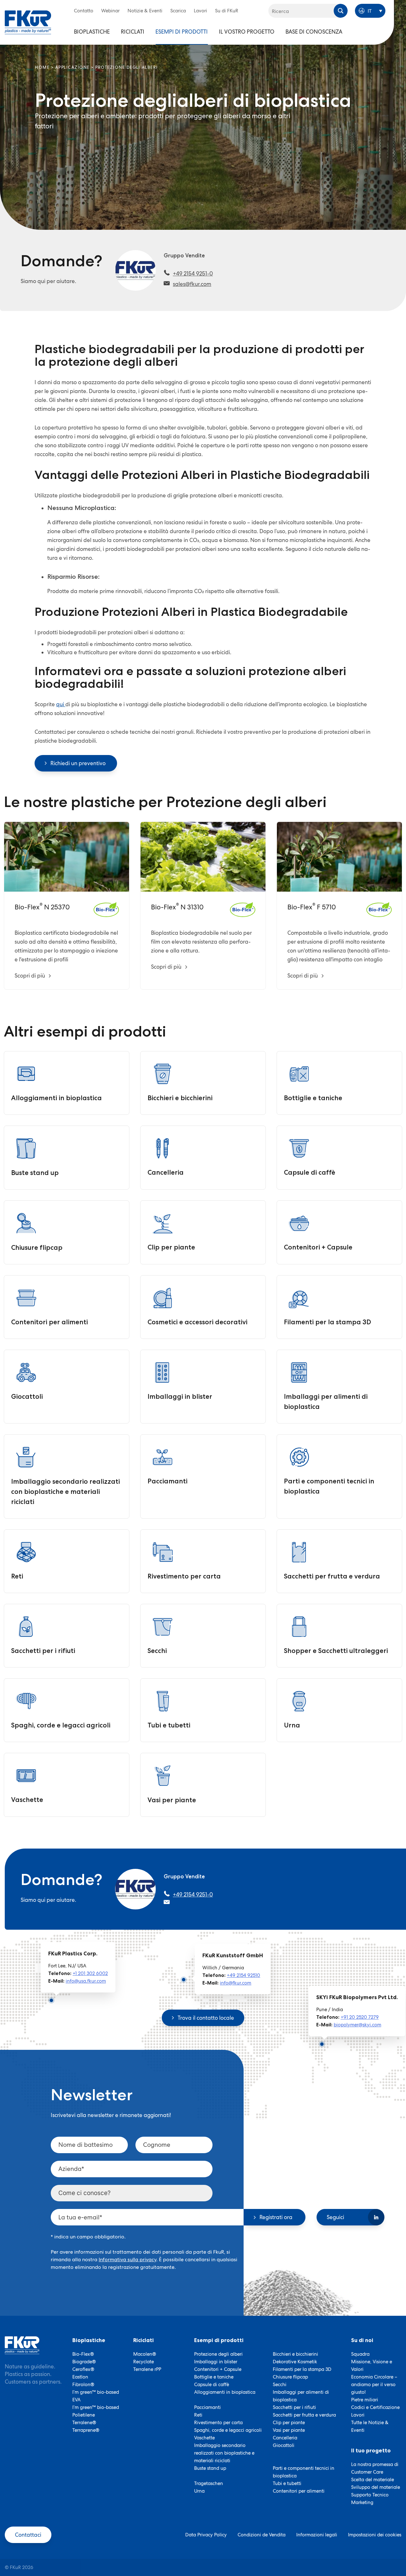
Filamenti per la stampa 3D (302, 2369)
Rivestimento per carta (218, 2423)
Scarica (178, 11)
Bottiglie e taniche (214, 2377)
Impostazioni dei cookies (375, 2535)
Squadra (360, 2354)
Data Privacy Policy (206, 2535)
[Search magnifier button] (341, 11)
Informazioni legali (317, 2535)
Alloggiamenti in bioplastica (225, 2392)
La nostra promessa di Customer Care (375, 2468)
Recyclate (144, 2362)
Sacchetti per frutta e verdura (304, 2415)
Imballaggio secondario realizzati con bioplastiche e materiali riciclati (224, 2453)
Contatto (84, 11)
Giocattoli (284, 2445)
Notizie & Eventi (145, 11)
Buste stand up (210, 2468)
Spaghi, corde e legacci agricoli (228, 2430)
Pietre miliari (365, 2400)
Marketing (362, 2502)
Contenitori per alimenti (299, 2491)
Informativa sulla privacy (128, 2260)
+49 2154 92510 (243, 1975)
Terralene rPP (147, 2369)
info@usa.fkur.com (86, 1981)
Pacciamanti (207, 2407)
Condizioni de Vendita (262, 2535)
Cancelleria (285, 2438)
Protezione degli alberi (218, 2354)
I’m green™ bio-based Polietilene (96, 2411)
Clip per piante (289, 2423)
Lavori (200, 11)
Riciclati (133, 32)
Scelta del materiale (373, 2480)
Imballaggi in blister (216, 2362)
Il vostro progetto (247, 32)
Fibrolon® (83, 2385)
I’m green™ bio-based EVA (96, 2396)
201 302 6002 (93, 1973)
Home (42, 67)
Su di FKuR (227, 11)
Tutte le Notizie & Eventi (370, 2426)
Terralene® (84, 2423)
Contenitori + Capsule (218, 2369)
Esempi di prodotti (182, 32)
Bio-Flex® (83, 2354)
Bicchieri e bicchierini (295, 2354)
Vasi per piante (289, 2430)
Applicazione (72, 67)
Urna (199, 2491)
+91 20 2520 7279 (360, 2017)
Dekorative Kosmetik (295, 2362)
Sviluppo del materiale (376, 2487)
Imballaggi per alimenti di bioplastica (301, 2396)
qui (61, 704)
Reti (198, 2415)
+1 (75, 1973)
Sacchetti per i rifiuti (294, 2407)
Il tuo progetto (371, 2450)
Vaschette (204, 2438)
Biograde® (84, 2362)
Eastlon (80, 2377)
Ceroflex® (83, 2369)
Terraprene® (86, 2430)
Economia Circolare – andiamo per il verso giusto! (374, 2385)
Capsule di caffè (212, 2385)
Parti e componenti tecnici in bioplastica (304, 2472)
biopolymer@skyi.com (357, 2024)
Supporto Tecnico (370, 2495)
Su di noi (362, 2340)
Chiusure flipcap (290, 2377)
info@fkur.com (236, 1983)
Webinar (110, 11)
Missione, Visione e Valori (372, 2366)
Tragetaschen (209, 2483)
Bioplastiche (92, 32)
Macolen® (145, 2354)
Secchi (280, 2385)
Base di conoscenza (314, 32)
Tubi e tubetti (287, 2483)
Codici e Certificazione (375, 2407)
